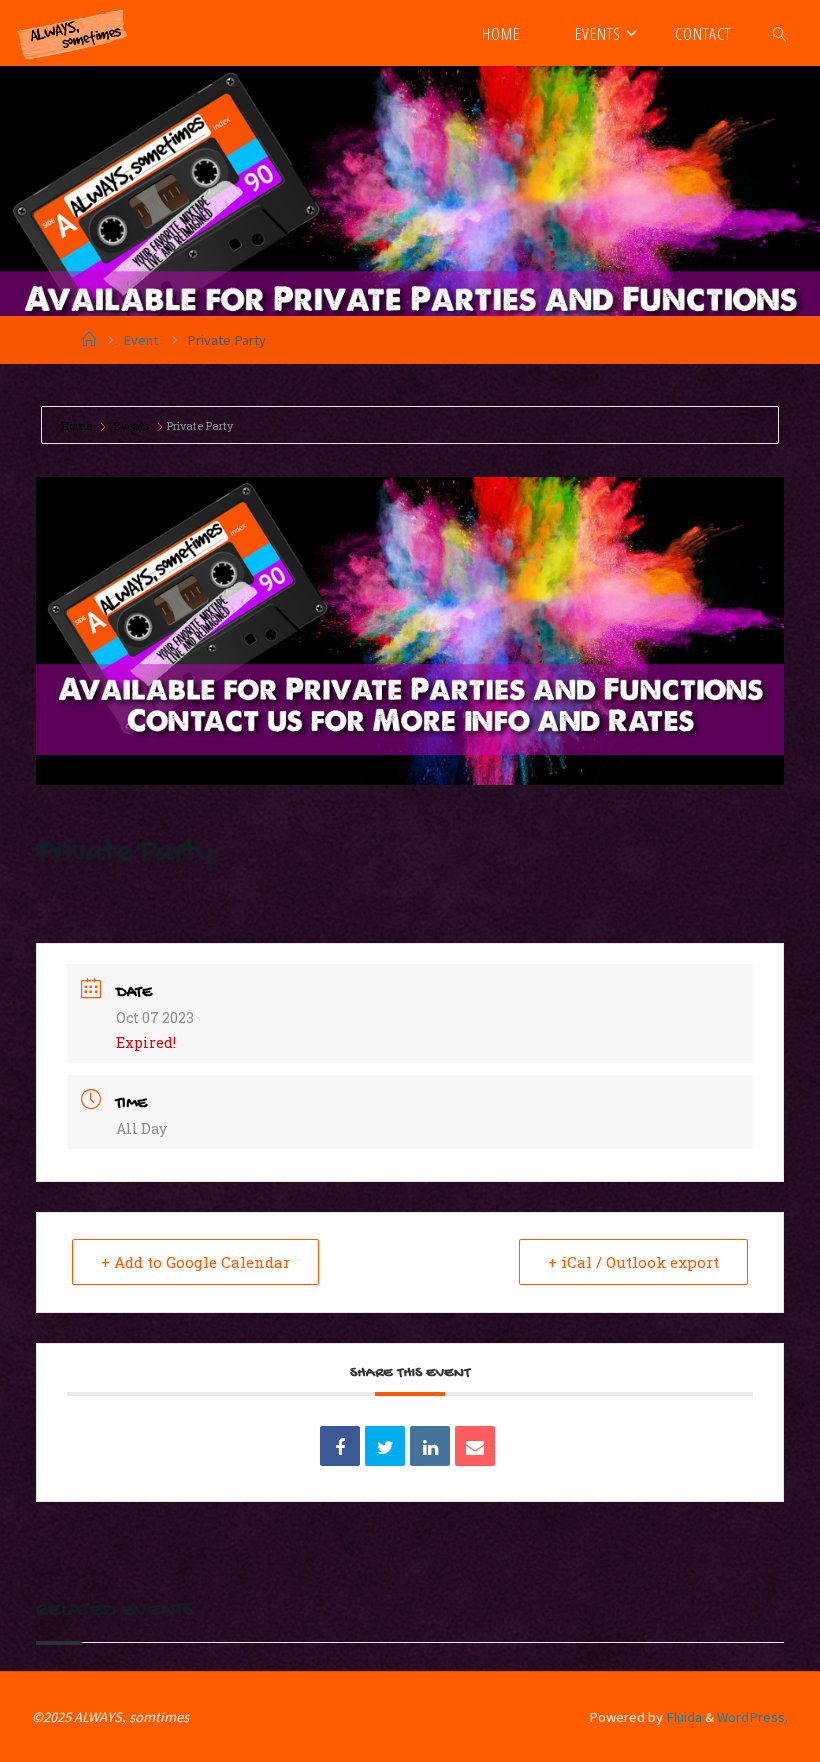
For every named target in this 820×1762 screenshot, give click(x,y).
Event (140, 340)
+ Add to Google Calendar (195, 1262)
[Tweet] (385, 1446)
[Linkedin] (430, 1446)
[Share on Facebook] (340, 1446)
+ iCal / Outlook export (633, 1262)
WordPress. (752, 1717)
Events (131, 425)
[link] (781, 33)
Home (78, 425)
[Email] (475, 1446)
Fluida (682, 1717)
